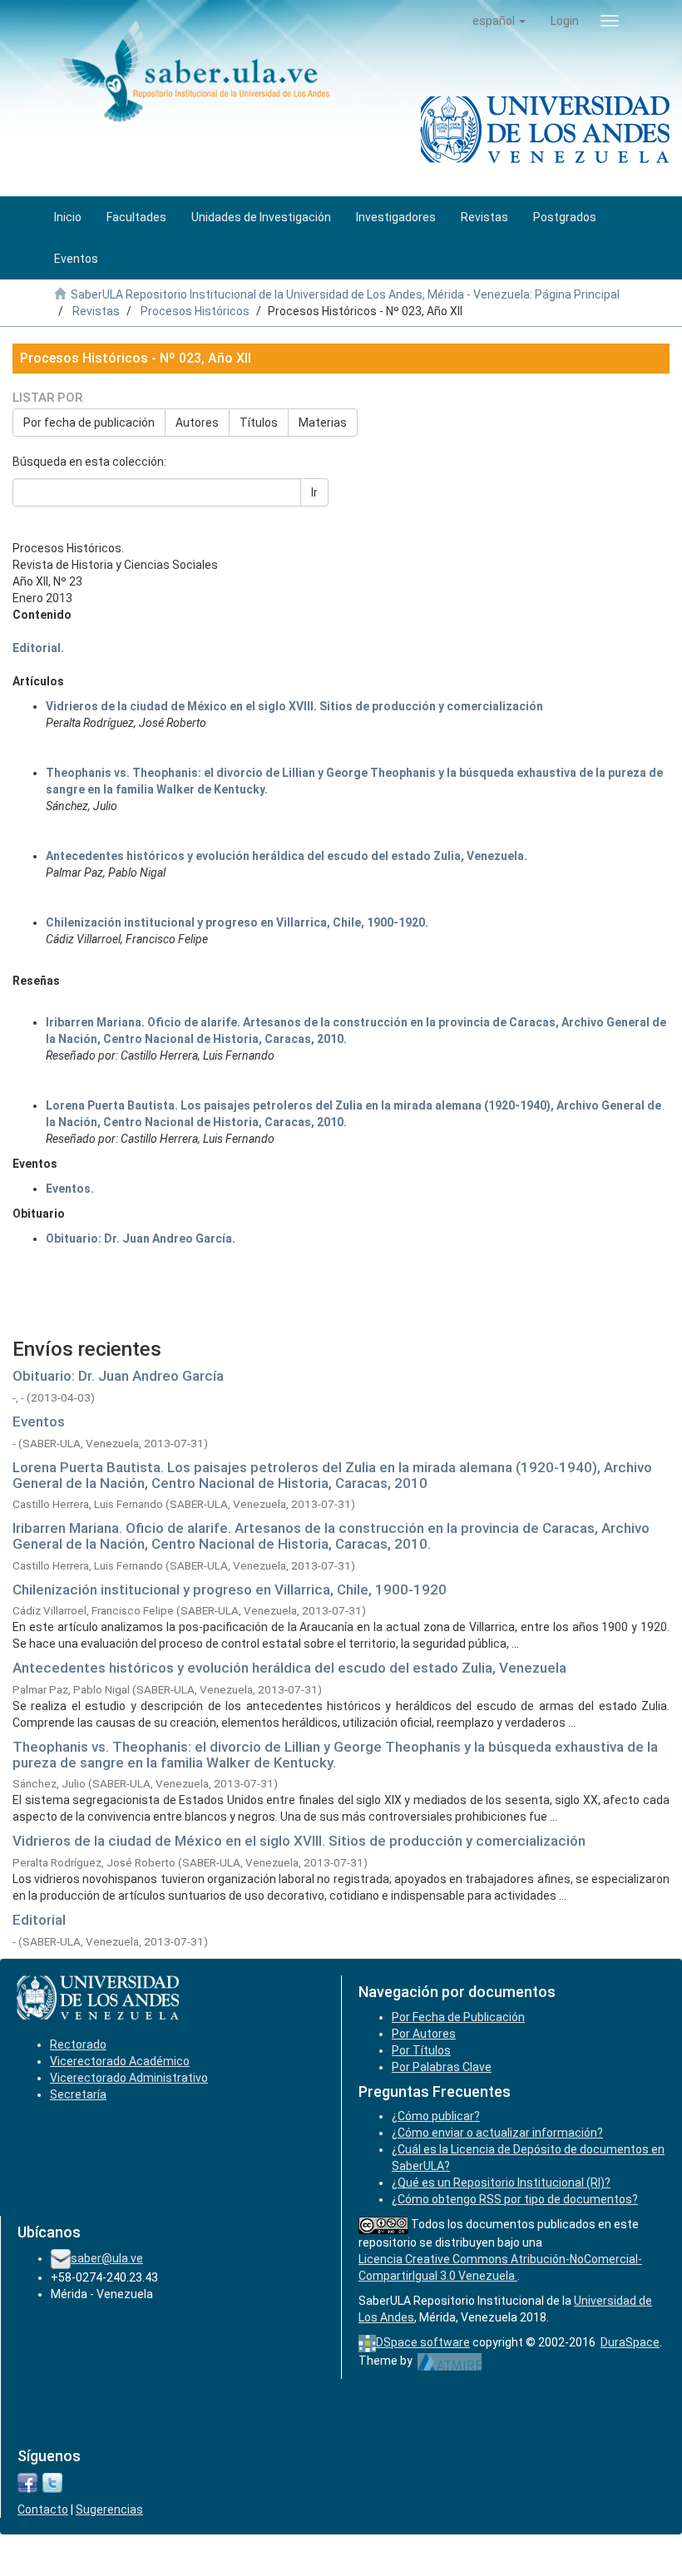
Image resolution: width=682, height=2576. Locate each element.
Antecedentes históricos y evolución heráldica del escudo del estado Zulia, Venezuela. (287, 856)
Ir (314, 492)
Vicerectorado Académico (120, 2061)
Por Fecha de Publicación (458, 2017)
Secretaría (78, 2094)
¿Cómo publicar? (436, 2116)
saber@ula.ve (107, 2258)
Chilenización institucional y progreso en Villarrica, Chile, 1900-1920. (237, 922)
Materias (323, 423)
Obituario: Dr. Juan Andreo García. (141, 1239)
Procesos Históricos (195, 311)
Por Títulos (421, 2050)
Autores (197, 423)
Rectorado (78, 2044)
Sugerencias (109, 2509)
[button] (499, 21)
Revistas (96, 311)
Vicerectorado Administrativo (129, 2078)
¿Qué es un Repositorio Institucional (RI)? (501, 2183)
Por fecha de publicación (89, 423)
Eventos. (70, 1189)
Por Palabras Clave (442, 2067)
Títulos (259, 423)
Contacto (43, 2509)
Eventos (39, 1421)
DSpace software (423, 2342)
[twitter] (52, 2482)
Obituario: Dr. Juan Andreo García (118, 1376)
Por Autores (424, 2034)
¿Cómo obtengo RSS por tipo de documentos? (515, 2199)
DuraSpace (630, 2342)
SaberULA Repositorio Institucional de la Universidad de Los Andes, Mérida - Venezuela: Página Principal (345, 294)
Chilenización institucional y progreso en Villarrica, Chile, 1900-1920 (230, 1590)
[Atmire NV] (450, 2361)
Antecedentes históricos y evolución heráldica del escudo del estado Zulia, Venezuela (289, 1668)
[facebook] (27, 2482)
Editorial (39, 1920)
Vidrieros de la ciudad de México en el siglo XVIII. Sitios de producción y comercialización (294, 706)
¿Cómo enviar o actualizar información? (497, 2133)
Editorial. (38, 648)
